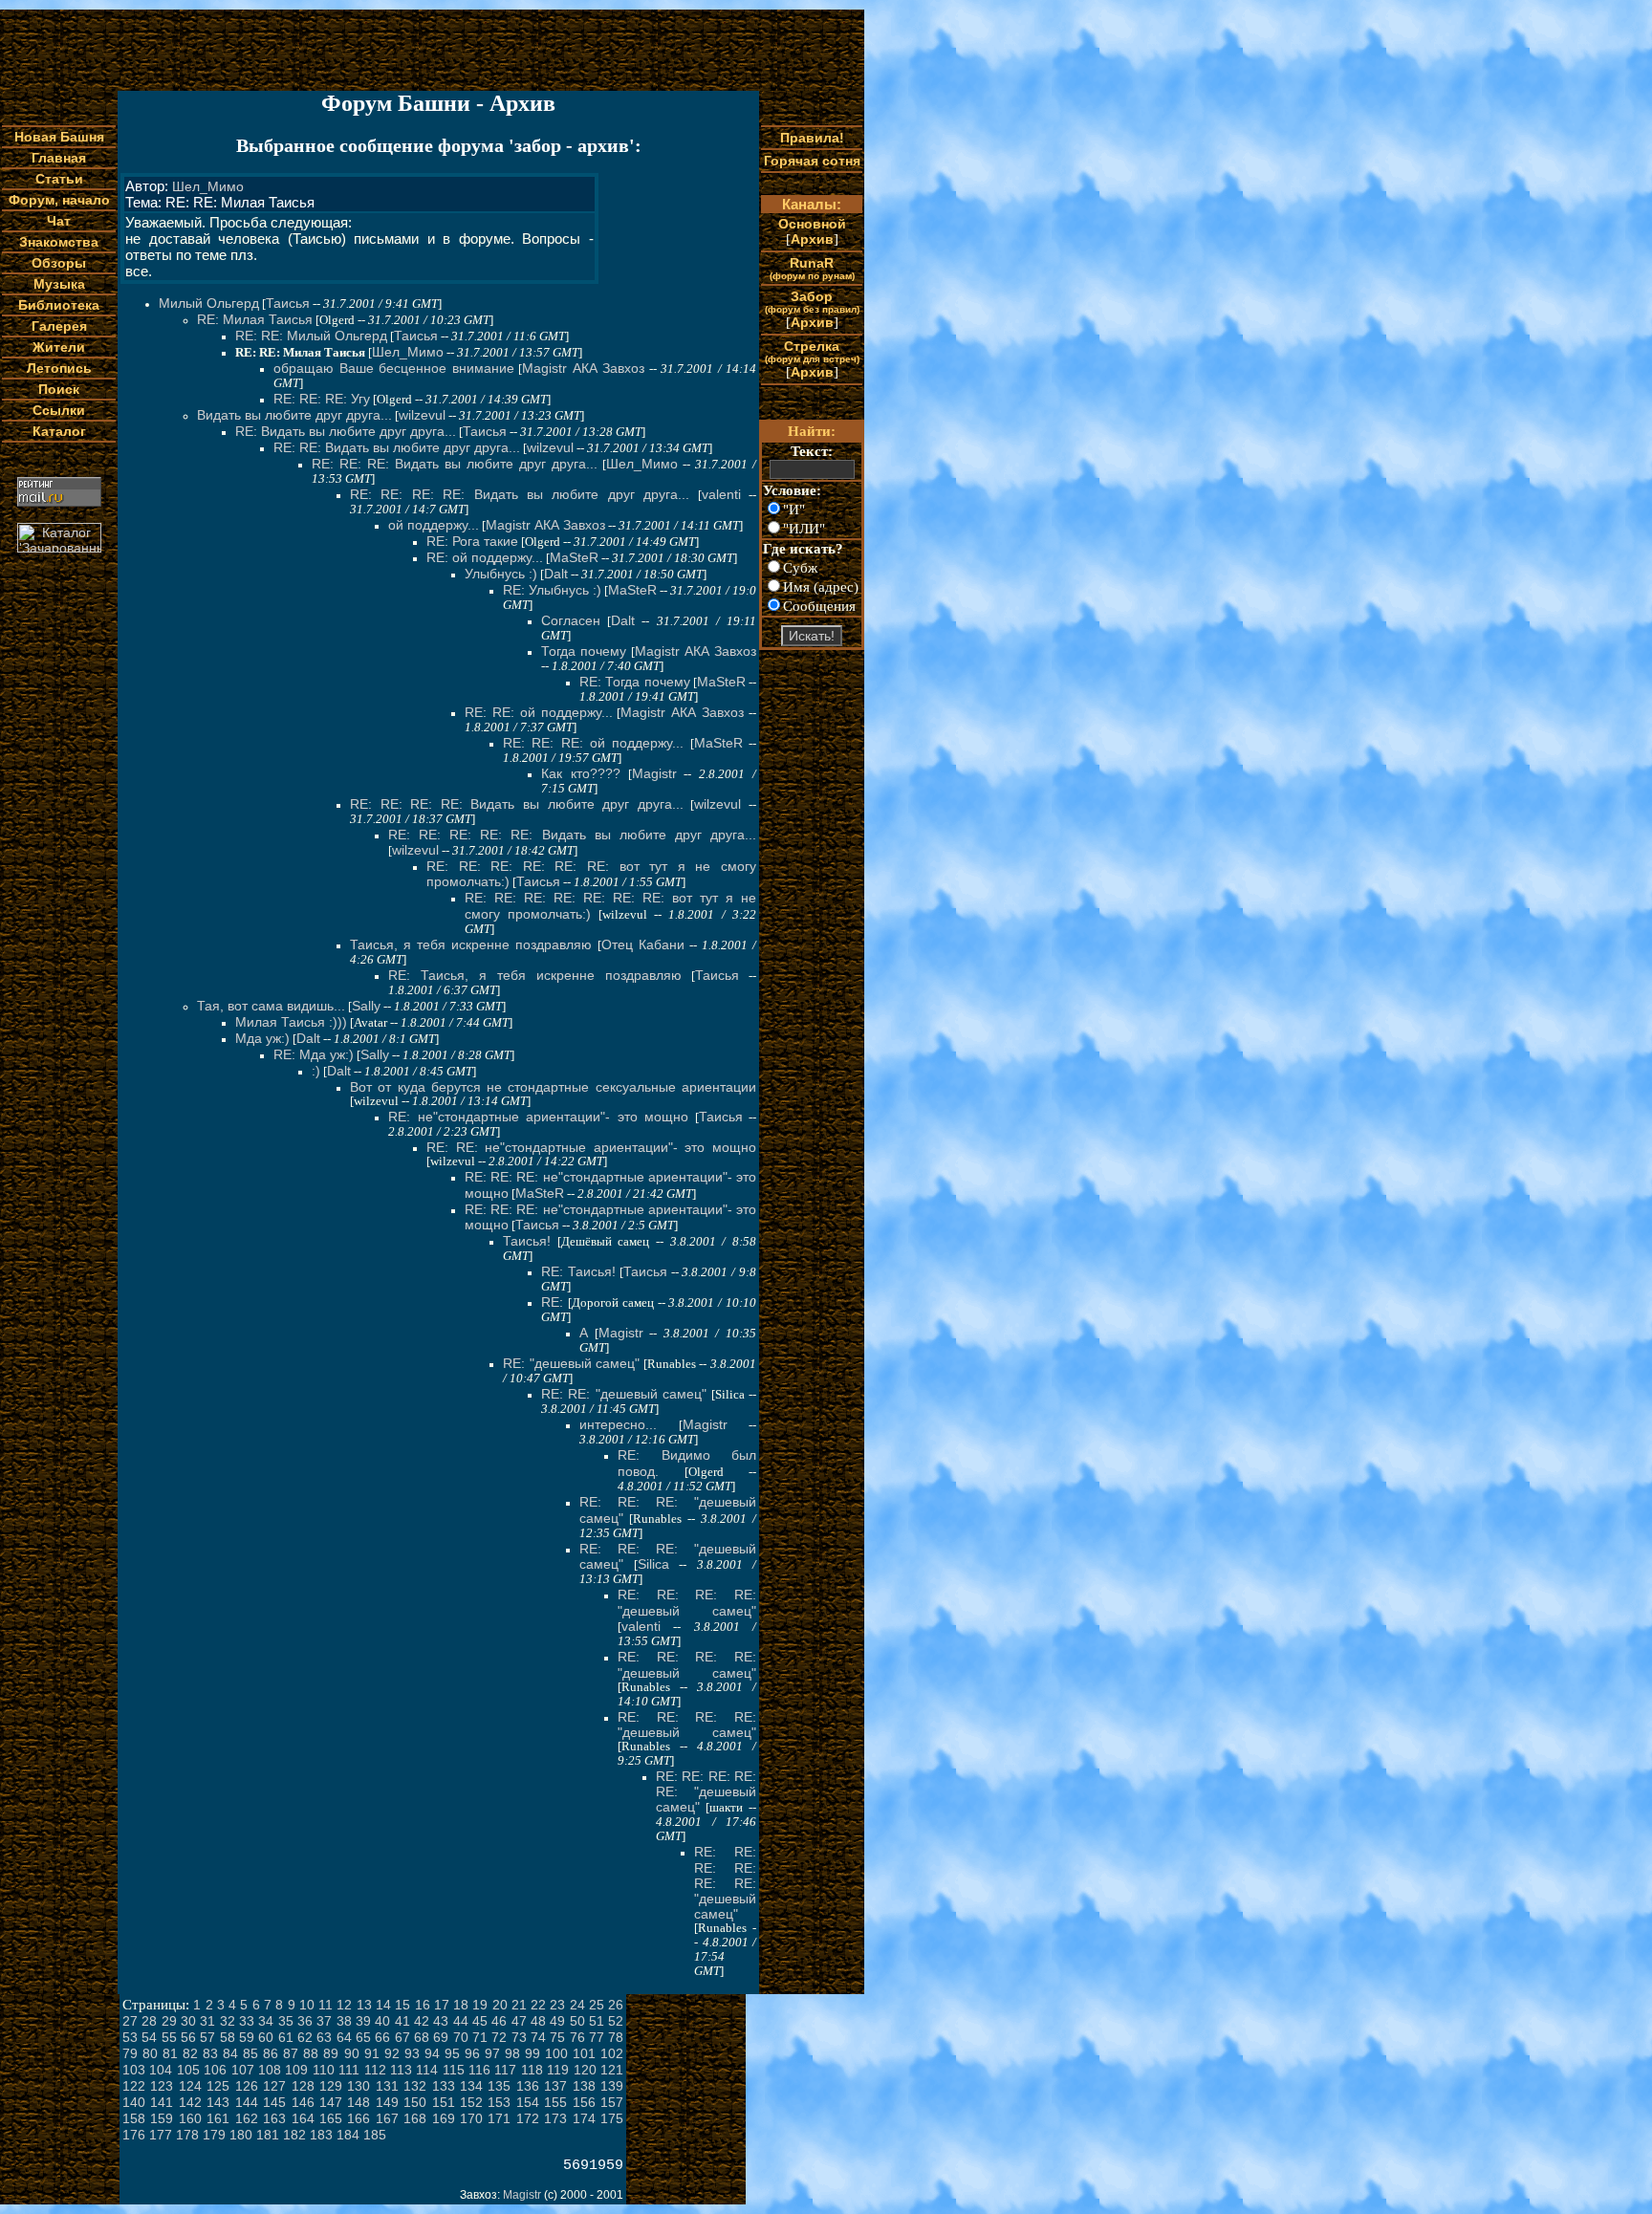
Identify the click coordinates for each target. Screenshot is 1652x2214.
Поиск (59, 389)
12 (344, 2005)
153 (499, 2102)
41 (402, 2021)
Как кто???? (581, 773)
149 (387, 2102)
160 (190, 2118)
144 (247, 2102)
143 (218, 2102)
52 (616, 2021)
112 (375, 2070)
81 (170, 2053)
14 (383, 2005)
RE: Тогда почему (635, 682)
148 (359, 2102)
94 (432, 2053)
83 (210, 2053)
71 (480, 2037)
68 (422, 2037)
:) (316, 1071)
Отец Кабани (643, 944)
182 (294, 2135)
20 (500, 2005)
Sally (366, 1006)
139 (612, 2086)
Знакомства (59, 242)
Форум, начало (59, 200)
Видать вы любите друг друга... (294, 415)
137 (555, 2086)
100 (556, 2053)
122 (134, 2086)
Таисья (288, 303)
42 (422, 2021)
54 (149, 2037)
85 (250, 2053)
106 (215, 2070)
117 (505, 2070)
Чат (59, 221)
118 (532, 2070)
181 (268, 2135)
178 (187, 2135)
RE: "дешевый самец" (571, 1363)
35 (286, 2021)
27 (130, 2021)
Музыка (59, 284)
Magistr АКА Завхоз (583, 368)
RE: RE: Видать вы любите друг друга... (397, 447)
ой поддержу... (434, 525)
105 (188, 2070)
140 (134, 2102)
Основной (812, 224)
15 (402, 2005)
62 (305, 2037)
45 (480, 2021)
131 (387, 2086)
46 (499, 2021)
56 (188, 2037)
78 (616, 2037)
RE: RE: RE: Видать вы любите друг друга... (455, 464)
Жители (59, 347)
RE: (554, 1302)
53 (130, 2037)
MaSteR (574, 557)
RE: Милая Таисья (255, 319)
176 (134, 2135)
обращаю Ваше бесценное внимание (394, 368)
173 (555, 2118)
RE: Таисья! (578, 1271)
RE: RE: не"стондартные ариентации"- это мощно (591, 1147)
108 (270, 2070)
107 (243, 2070)
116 (479, 2070)
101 (584, 2053)
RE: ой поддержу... (485, 557)
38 (344, 2021)
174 (584, 2118)
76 (577, 2037)
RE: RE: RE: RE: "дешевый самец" (687, 1603)
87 (291, 2053)
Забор (812, 302)
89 (331, 2053)
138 (584, 2086)
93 (412, 2053)
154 (528, 2102)
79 (130, 2053)
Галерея (59, 326)
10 (307, 2005)
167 (387, 2118)
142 (190, 2102)
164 (303, 2118)
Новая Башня (59, 137)
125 (218, 2086)
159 (162, 2118)
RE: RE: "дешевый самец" (624, 1394)
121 (612, 2070)
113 (401, 2070)
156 (584, 2102)
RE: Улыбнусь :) (552, 590)
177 (161, 2135)
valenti (721, 494)
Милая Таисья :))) (291, 1022)
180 (241, 2135)
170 (471, 2118)
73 (519, 2037)
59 (247, 2037)
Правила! (812, 138)
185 (375, 2135)
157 (612, 2102)
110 (324, 2070)
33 (247, 2021)
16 (423, 2005)
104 (161, 2070)
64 (344, 2037)
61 (286, 2037)
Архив (812, 239)
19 (480, 2005)
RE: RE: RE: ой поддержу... (593, 743)
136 (528, 2086)
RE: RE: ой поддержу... (539, 712)
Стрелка (812, 351)
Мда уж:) (262, 1038)
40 (382, 2021)
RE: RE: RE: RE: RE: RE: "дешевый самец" (725, 1883)
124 (190, 2086)
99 (533, 2053)
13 (364, 2005)
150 (415, 2102)
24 (577, 2005)
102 (612, 2053)
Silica (653, 1564)
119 (558, 2070)
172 (528, 2118)
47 (519, 2021)
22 (538, 2005)
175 (612, 2118)
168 (415, 2118)
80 (150, 2053)
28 (149, 2021)
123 (162, 2086)
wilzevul (422, 415)
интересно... (618, 1424)
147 (331, 2102)
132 (415, 2086)
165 (331, 2118)
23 (557, 2005)
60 (266, 2037)
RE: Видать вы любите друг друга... (346, 431)
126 (247, 2086)
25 (597, 2005)
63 (324, 2037)
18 (461, 2005)
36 (305, 2021)
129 (331, 2086)
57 (207, 2037)
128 (303, 2086)
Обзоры (59, 263)
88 (311, 2053)
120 (585, 2070)
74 (538, 2037)
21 (519, 2005)
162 (247, 2118)
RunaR (812, 268)
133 (444, 2086)
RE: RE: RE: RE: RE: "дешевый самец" (706, 1791)
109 (296, 2070)
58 (228, 2037)
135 (499, 2086)
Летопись (59, 368)
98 (512, 2053)
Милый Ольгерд (209, 303)
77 (597, 2037)
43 (441, 2021)
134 (471, 2086)
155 (555, 2102)
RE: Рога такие (472, 541)
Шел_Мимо (208, 186)
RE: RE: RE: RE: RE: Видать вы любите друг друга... (572, 835)
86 (271, 2053)
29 (169, 2021)
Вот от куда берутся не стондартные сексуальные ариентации (553, 1087)
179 (214, 2135)
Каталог (59, 431)
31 (207, 2021)
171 (499, 2118)
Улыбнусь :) (501, 574)
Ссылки (59, 410)
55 (169, 2037)
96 (472, 2053)
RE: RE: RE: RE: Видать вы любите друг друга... (520, 494)
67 (402, 2037)
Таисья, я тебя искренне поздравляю (471, 944)
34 (266, 2021)
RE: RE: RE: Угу (322, 399)
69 (441, 2037)
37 (324, 2021)
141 (162, 2102)
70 (461, 2037)
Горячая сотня (812, 161)
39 (363, 2021)
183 (321, 2135)
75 (557, 2037)
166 (359, 2118)
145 (274, 2102)
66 (382, 2037)
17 (442, 2005)
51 (597, 2021)
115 (454, 2070)
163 (274, 2118)
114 (427, 2070)
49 (557, 2021)
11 (326, 2005)
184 (348, 2135)
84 (230, 2053)
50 (577, 2021)
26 (616, 2005)
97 (492, 2053)
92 (392, 2053)
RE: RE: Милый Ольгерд (311, 336)
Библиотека (59, 305)
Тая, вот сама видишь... (271, 1006)
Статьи (59, 179)
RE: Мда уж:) (314, 1054)
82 (190, 2053)
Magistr (654, 773)
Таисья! (527, 1241)
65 (363, 2037)
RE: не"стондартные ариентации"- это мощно (538, 1117)
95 (452, 2053)
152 (471, 2102)
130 (359, 2086)
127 (274, 2086)
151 (444, 2102)
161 (218, 2118)
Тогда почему (584, 651)
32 (228, 2021)
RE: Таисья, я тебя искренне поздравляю (535, 975)
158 (134, 2118)
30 (188, 2021)
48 (538, 2021)
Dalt (556, 574)
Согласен (571, 620)
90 (352, 2053)
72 (499, 2037)
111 (349, 2070)
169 (444, 2118)
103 (134, 2070)
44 (461, 2021)
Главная (59, 158)
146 (303, 2102)
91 (372, 2053)
